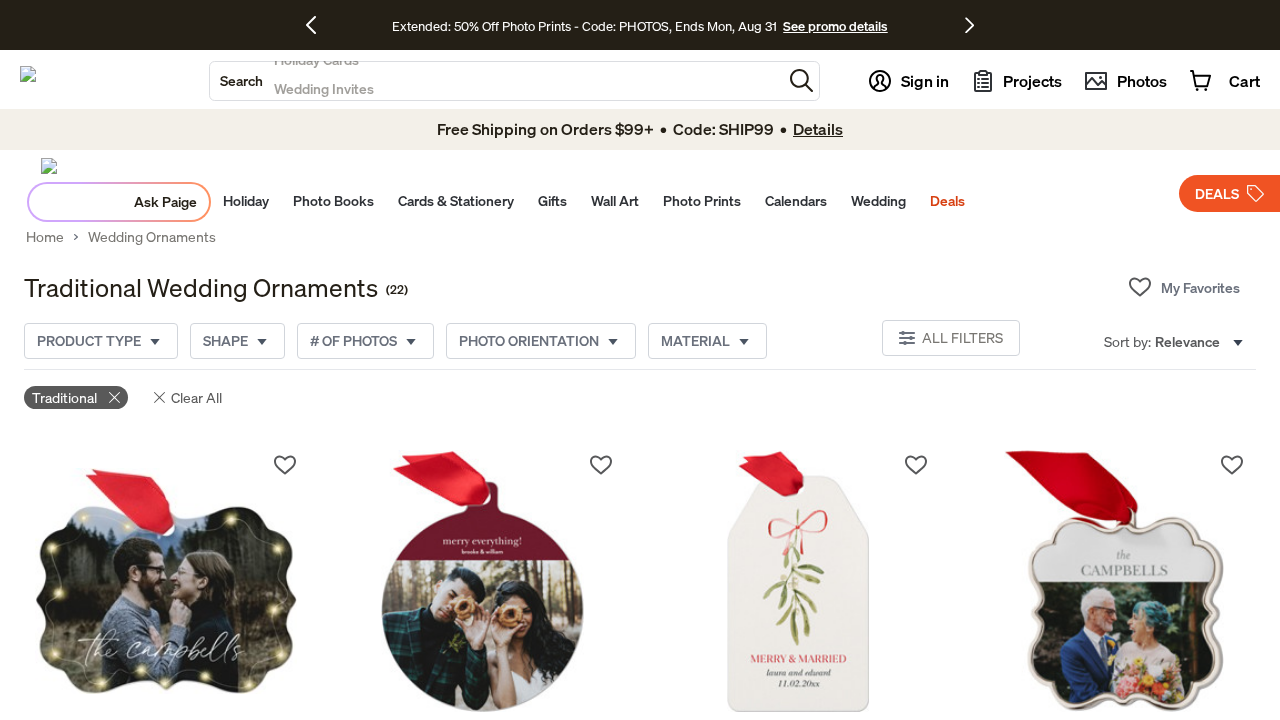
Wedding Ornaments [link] (152, 237)
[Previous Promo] (318, 25)
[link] (166, 581)
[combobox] (496, 81)
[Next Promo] (969, 25)
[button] (801, 80)
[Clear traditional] (114, 397)
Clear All (196, 397)
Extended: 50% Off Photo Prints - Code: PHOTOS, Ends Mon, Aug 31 (584, 26)
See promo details (835, 26)
